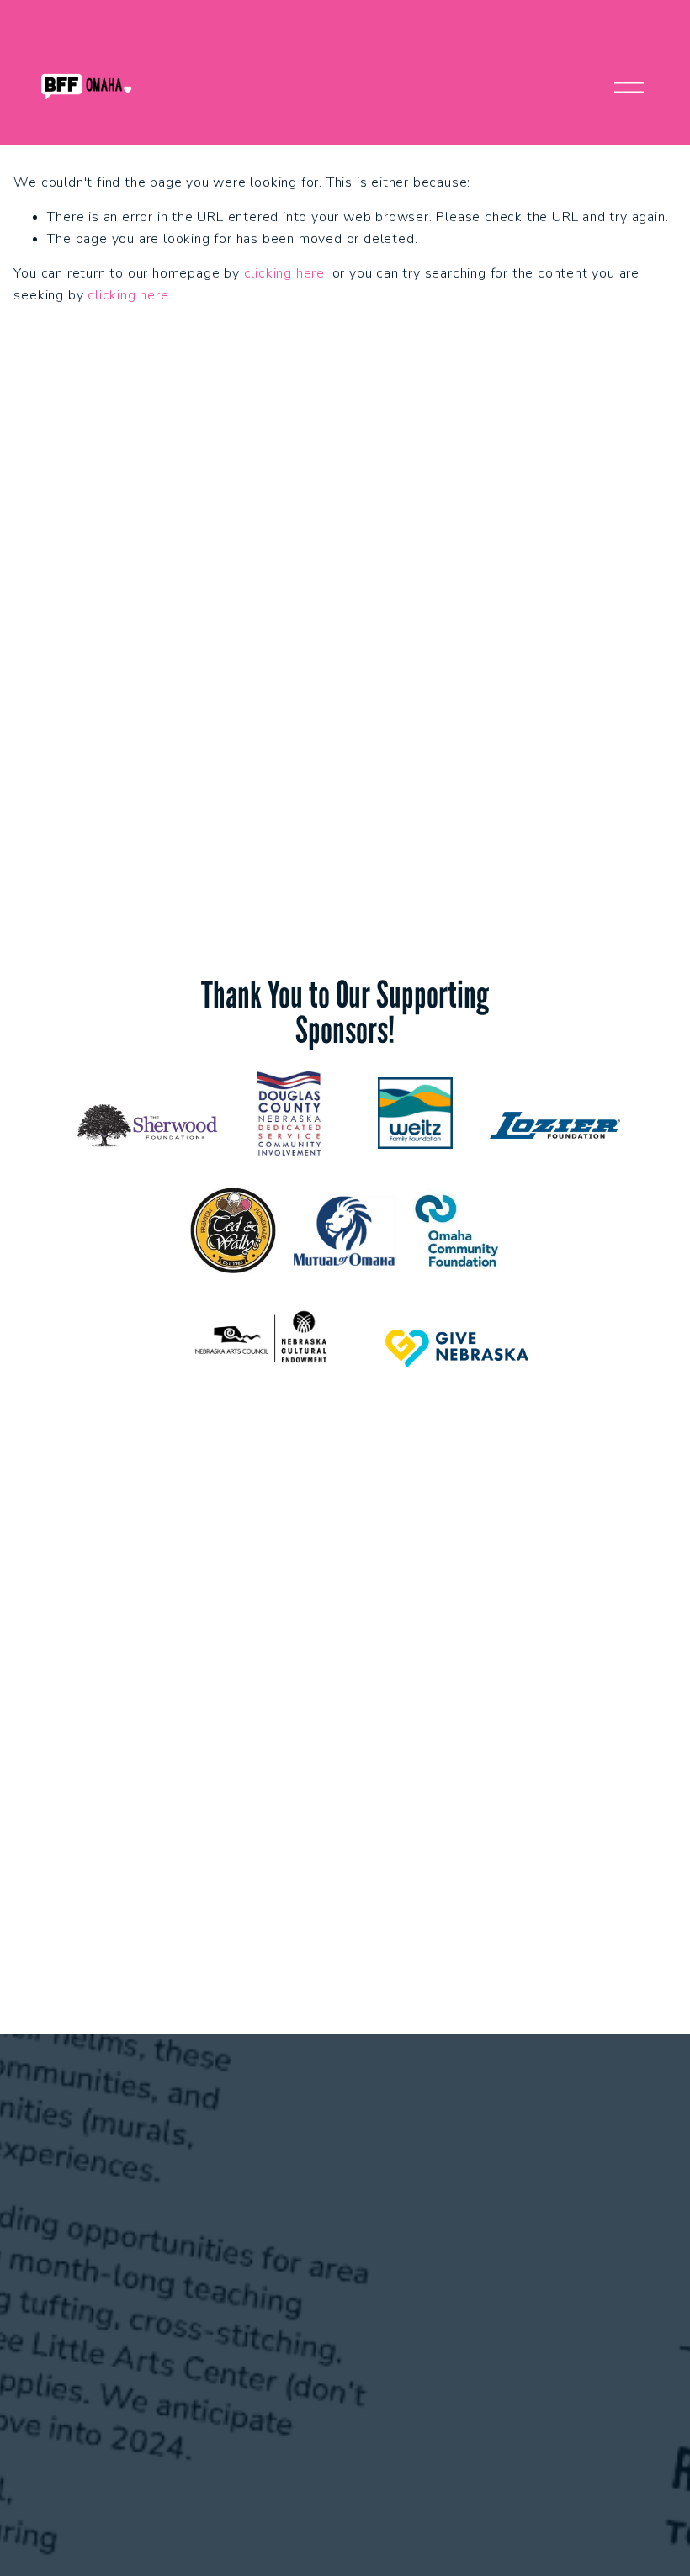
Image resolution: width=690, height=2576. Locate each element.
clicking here (284, 273)
